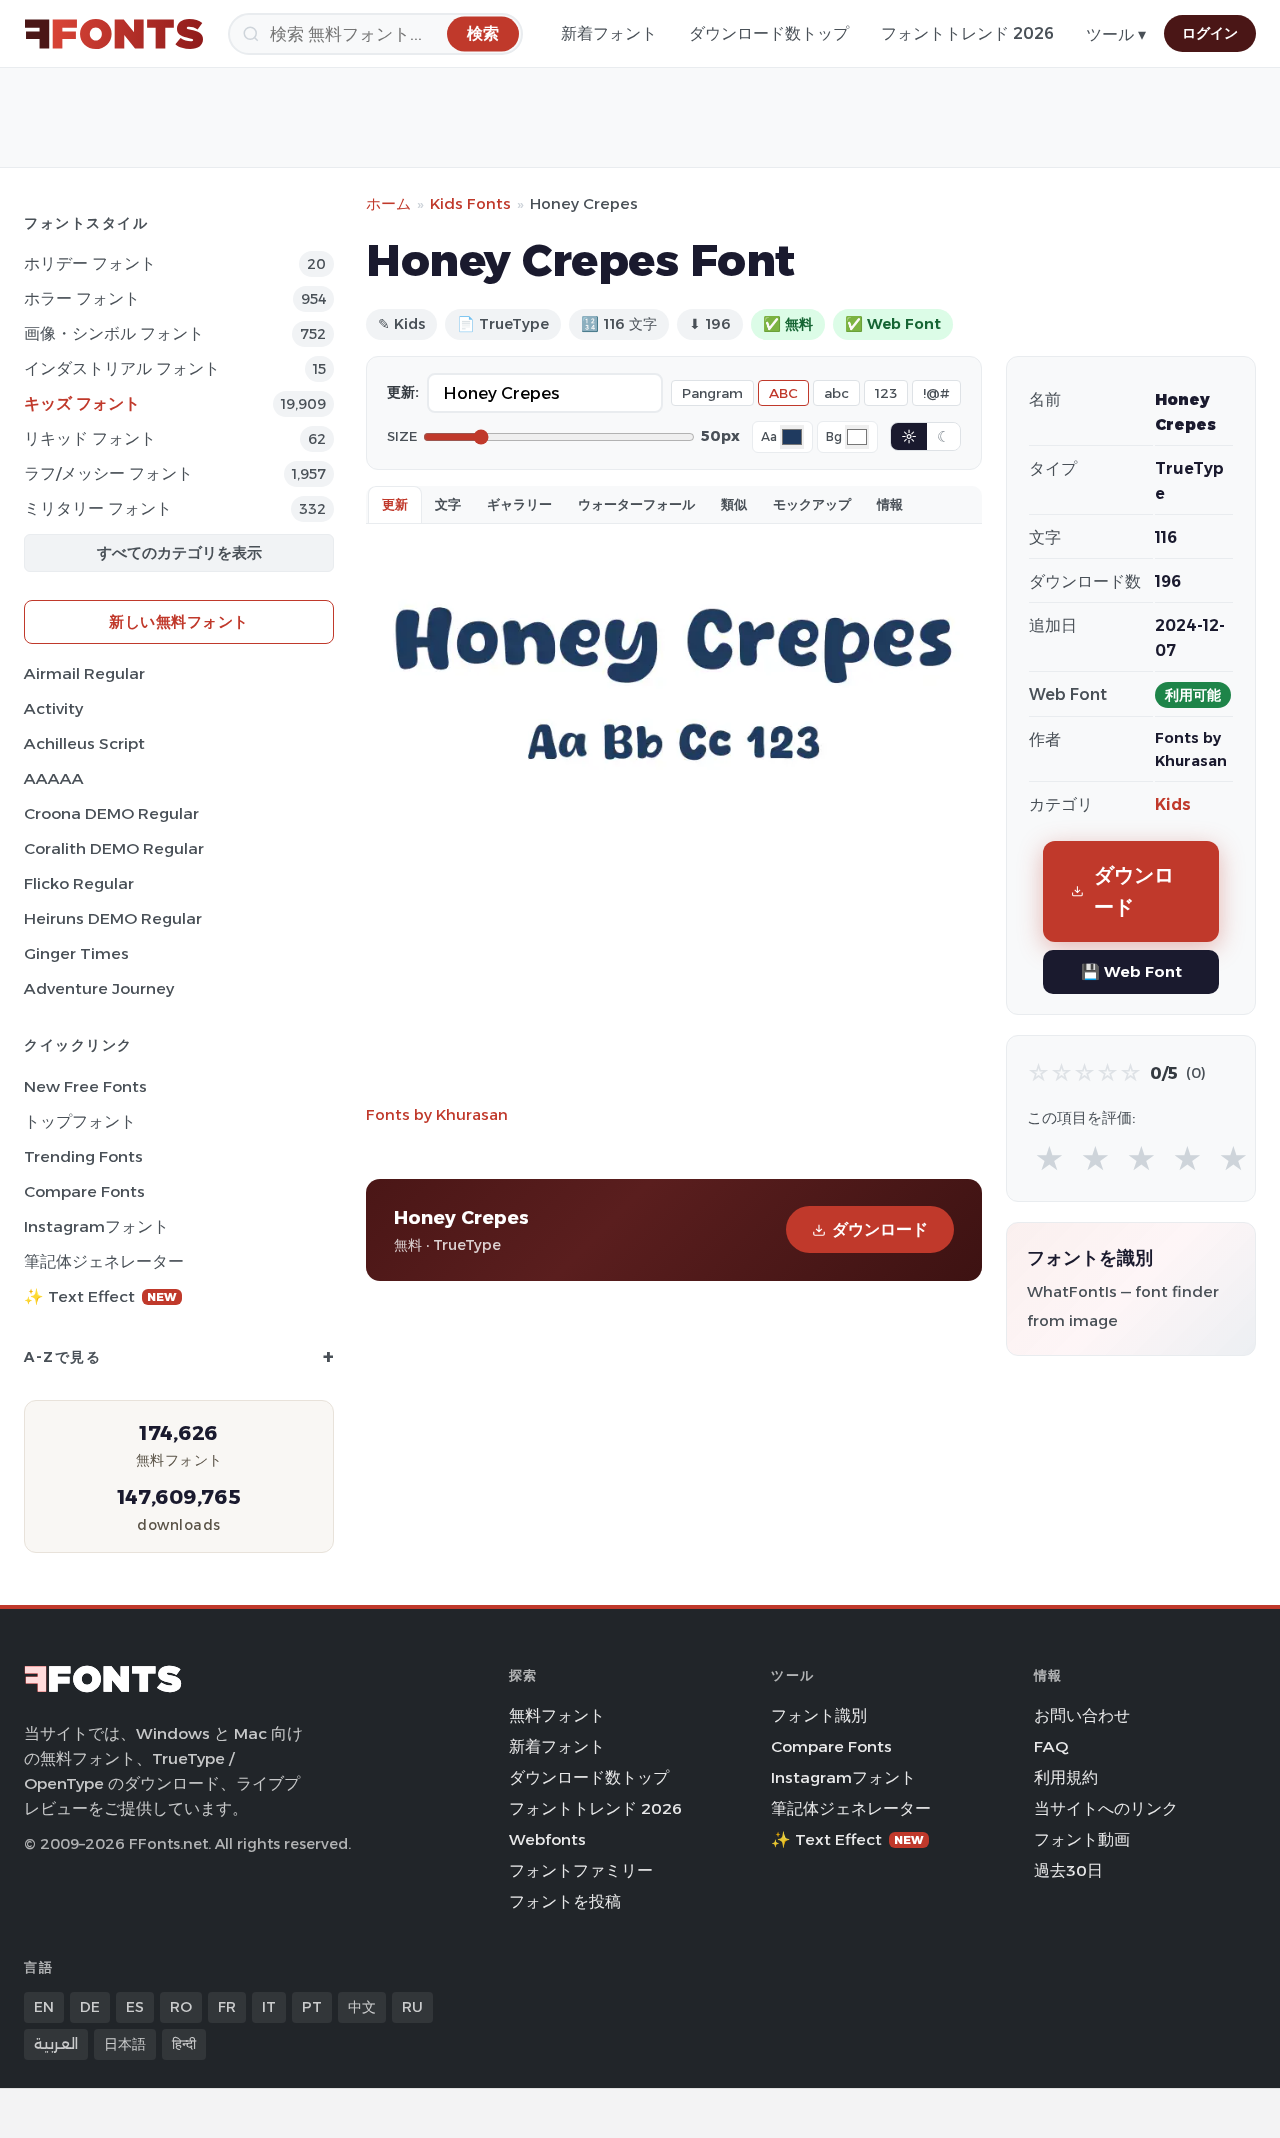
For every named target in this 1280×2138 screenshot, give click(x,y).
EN (44, 2007)
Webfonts (547, 1839)
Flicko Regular (79, 883)
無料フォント (557, 1715)
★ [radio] (1049, 1159)
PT (312, 2007)
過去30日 (1068, 1870)
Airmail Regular (84, 673)
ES (135, 2007)
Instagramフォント (96, 1226)
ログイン (1210, 33)
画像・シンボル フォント (114, 333)
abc (836, 393)
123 (886, 393)
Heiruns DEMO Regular (113, 918)
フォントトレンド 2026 (967, 33)
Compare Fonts (84, 1191)
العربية (56, 2044)
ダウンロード (880, 1229)
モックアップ (812, 504)
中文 (362, 2007)
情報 (890, 504)
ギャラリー (519, 504)
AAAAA (54, 778)
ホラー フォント (82, 298)
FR (227, 2007)
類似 (734, 504)
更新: (403, 392)
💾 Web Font (1131, 971)
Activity (53, 708)
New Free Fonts (85, 1086)
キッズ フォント (82, 403)
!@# (936, 393)
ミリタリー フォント (98, 508)
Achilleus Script (84, 743)
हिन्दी (184, 2044)
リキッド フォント (90, 438)
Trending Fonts (83, 1156)
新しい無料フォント (179, 621)
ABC (783, 393)
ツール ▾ (1116, 34)
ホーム (388, 203)
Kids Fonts (470, 203)
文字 (448, 504)
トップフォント (80, 1121)
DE (90, 2007)
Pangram (712, 393)
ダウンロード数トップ (769, 33)
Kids (1173, 804)
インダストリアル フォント (122, 368)
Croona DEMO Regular (111, 813)
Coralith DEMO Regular (114, 848)
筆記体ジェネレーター (104, 1261)
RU (412, 2007)
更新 (395, 504)
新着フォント (609, 33)
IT (269, 2007)
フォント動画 (1082, 1839)
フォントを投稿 (565, 1901)
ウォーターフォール (636, 504)
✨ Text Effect (100, 1296)
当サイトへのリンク (1106, 1808)
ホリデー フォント (90, 263)
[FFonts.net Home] (114, 34)
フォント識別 (819, 1715)
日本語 (125, 2044)
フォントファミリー (581, 1870)
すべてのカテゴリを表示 (179, 552)
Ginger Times (76, 953)
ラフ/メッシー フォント (108, 473)
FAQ (1051, 1746)
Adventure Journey (99, 988)
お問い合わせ (1082, 1715)
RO (181, 2007)
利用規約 (1066, 1777)
